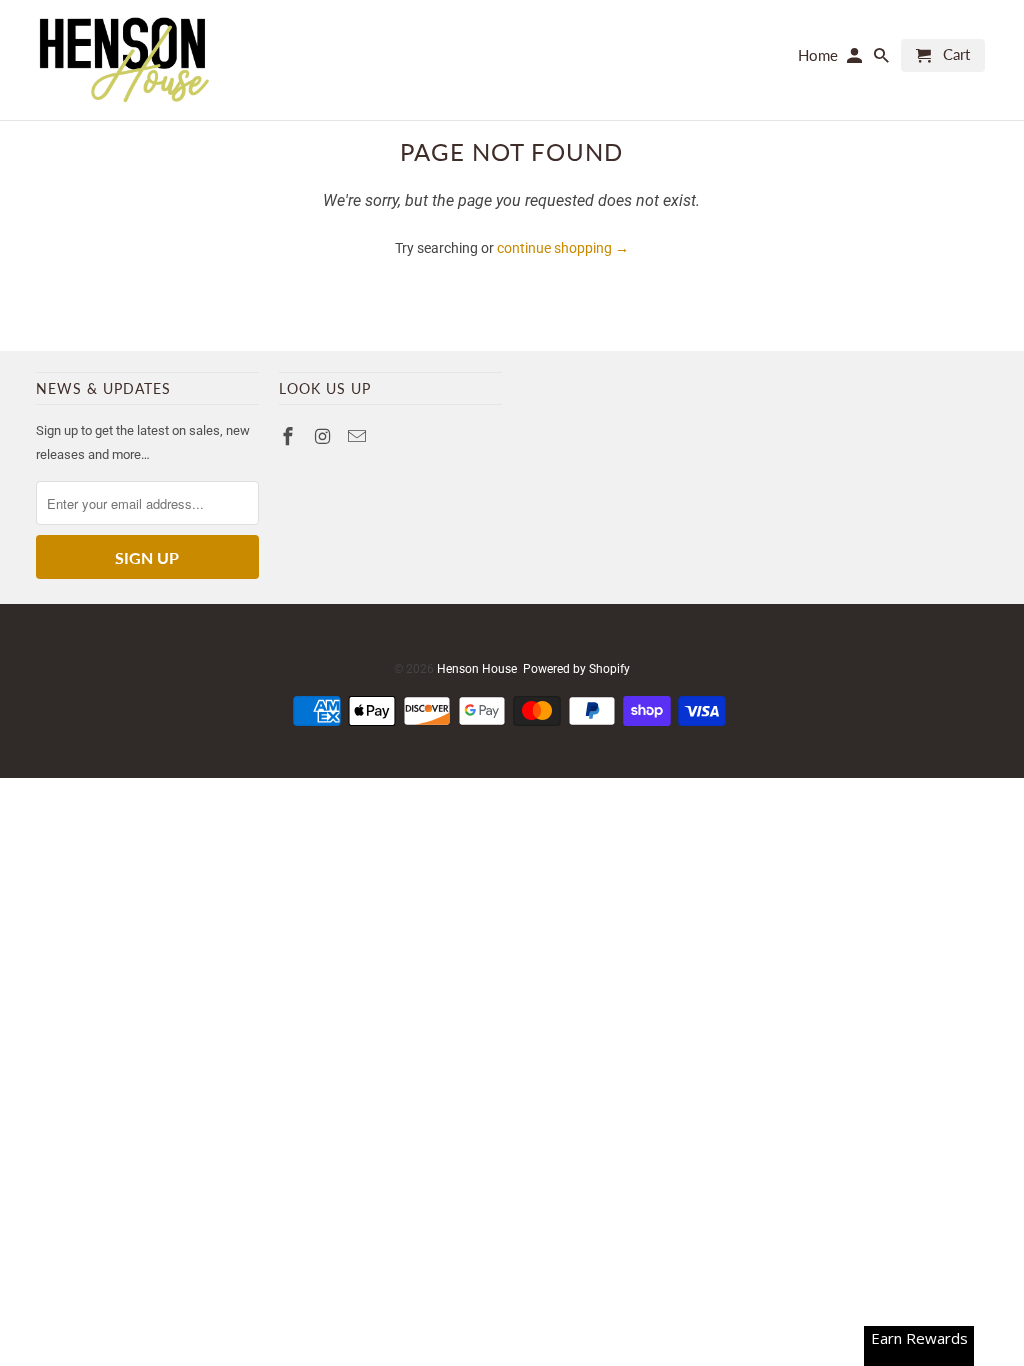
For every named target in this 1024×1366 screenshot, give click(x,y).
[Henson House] (123, 60)
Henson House (477, 669)
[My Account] (856, 59)
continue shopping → (563, 248)
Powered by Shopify (576, 669)
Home (818, 55)
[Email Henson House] (359, 436)
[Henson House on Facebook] (290, 436)
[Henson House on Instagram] (325, 436)
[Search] (883, 59)
